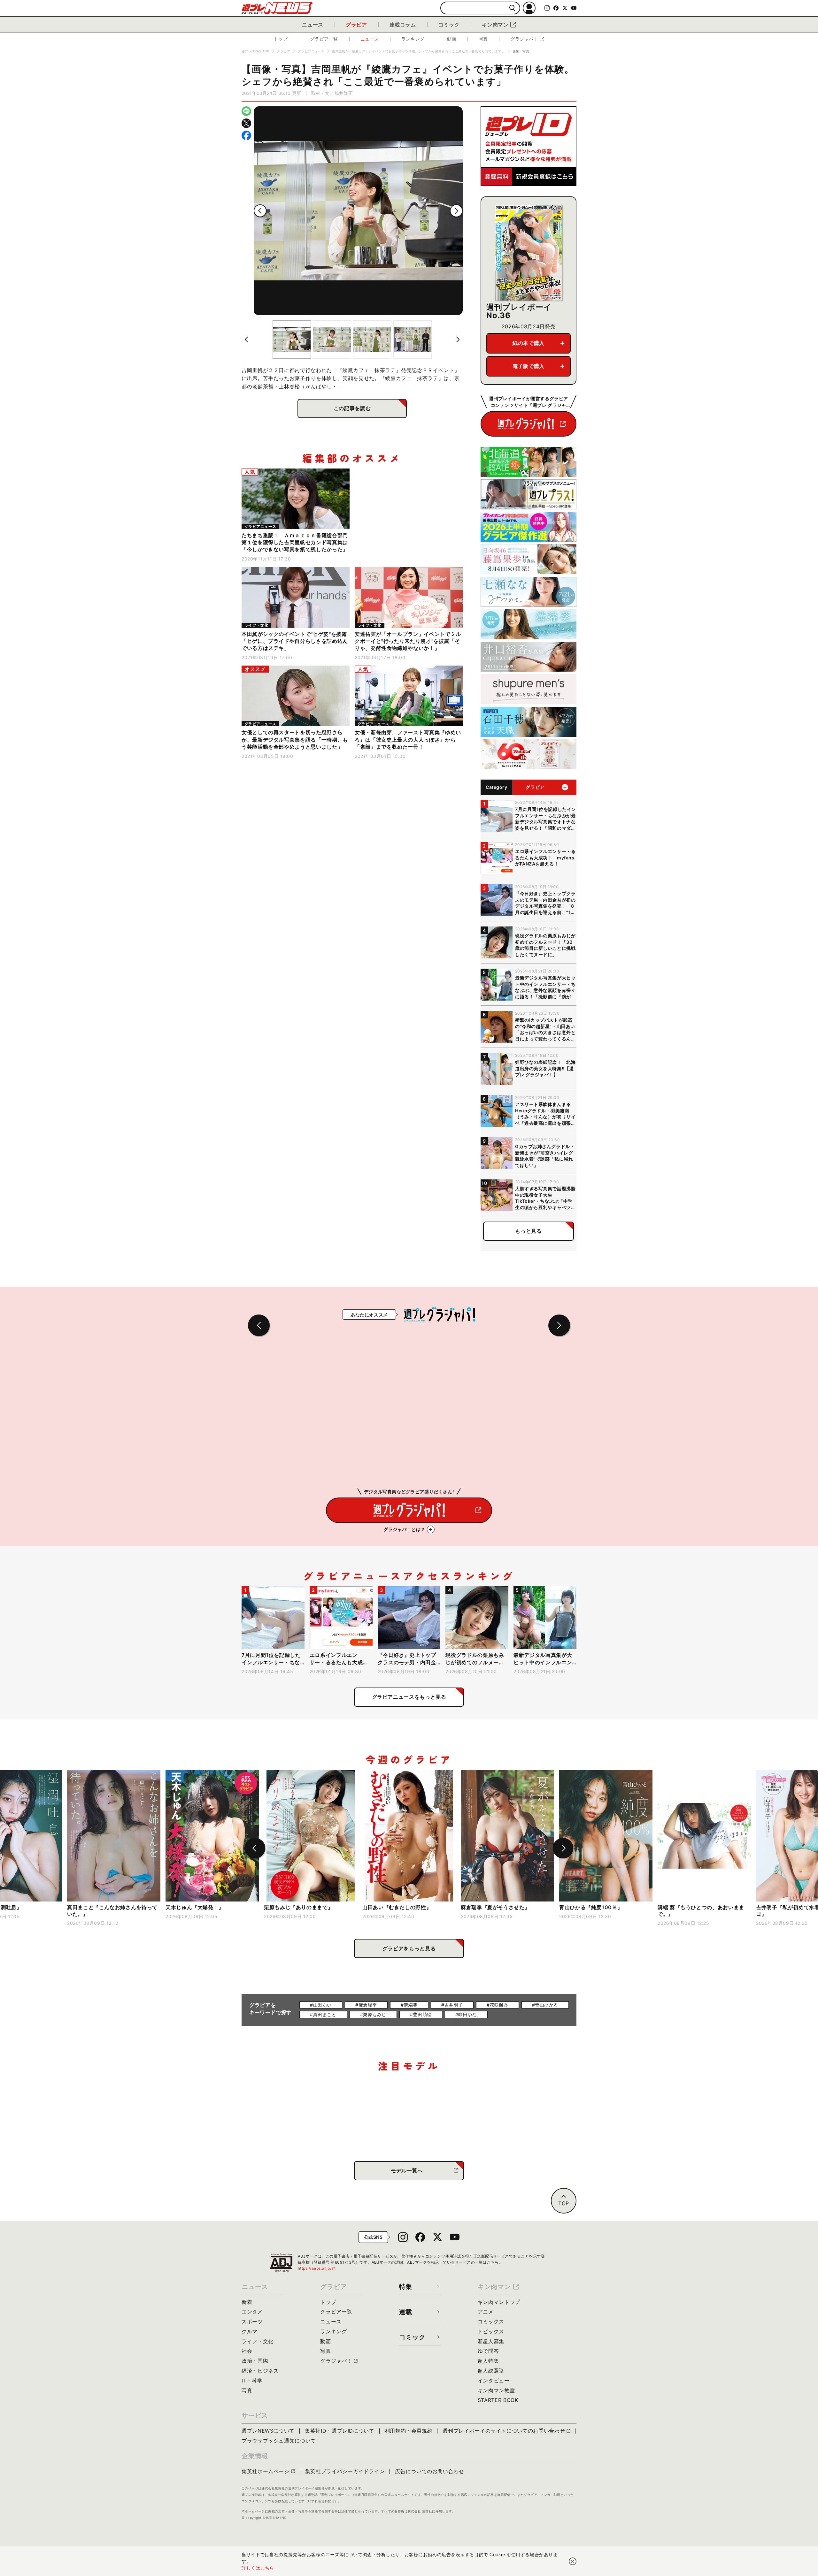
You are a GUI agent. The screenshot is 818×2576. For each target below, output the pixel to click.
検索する (512, 8)
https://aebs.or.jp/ (317, 2268)
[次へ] (456, 211)
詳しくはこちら (258, 2568)
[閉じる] (573, 2561)
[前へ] (260, 211)
